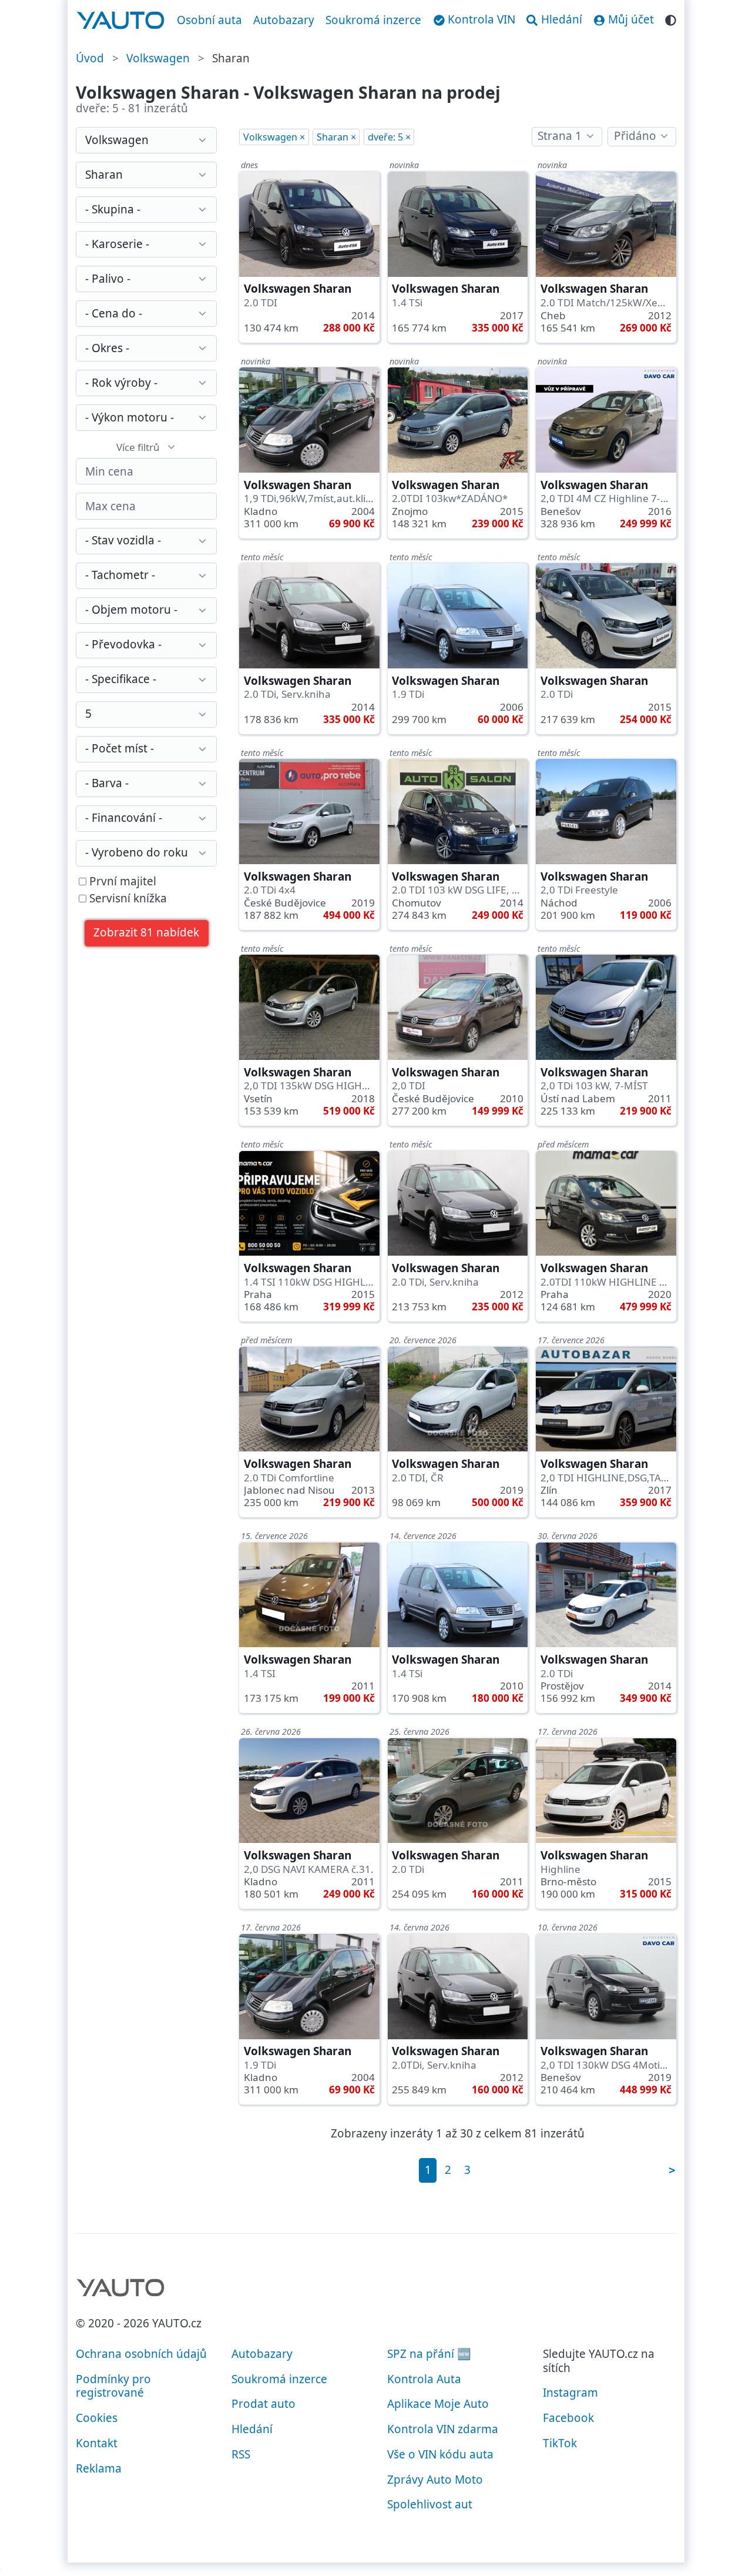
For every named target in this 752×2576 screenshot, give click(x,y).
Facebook (568, 2418)
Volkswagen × (274, 137)
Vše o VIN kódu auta (440, 2454)
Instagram (570, 2393)
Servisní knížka (127, 899)
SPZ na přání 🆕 (429, 2354)
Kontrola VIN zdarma (443, 2429)
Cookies (97, 2418)
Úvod (90, 58)
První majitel (121, 882)
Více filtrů (138, 447)
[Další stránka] (672, 2170)
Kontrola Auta (424, 2379)
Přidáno (635, 136)
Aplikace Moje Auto (438, 2404)
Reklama (99, 2468)
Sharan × (336, 137)
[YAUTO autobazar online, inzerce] (121, 21)
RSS (241, 2454)
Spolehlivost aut (430, 2504)
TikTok (560, 2443)
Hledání (252, 2429)
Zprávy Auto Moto (435, 2480)
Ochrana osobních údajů (141, 2354)
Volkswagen (158, 58)
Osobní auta (209, 20)
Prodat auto (263, 2404)
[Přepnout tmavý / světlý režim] (671, 19)
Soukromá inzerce (373, 20)
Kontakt (97, 2443)
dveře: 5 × (389, 137)
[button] (147, 933)
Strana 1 (560, 136)
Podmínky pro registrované (113, 2386)
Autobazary (284, 20)
